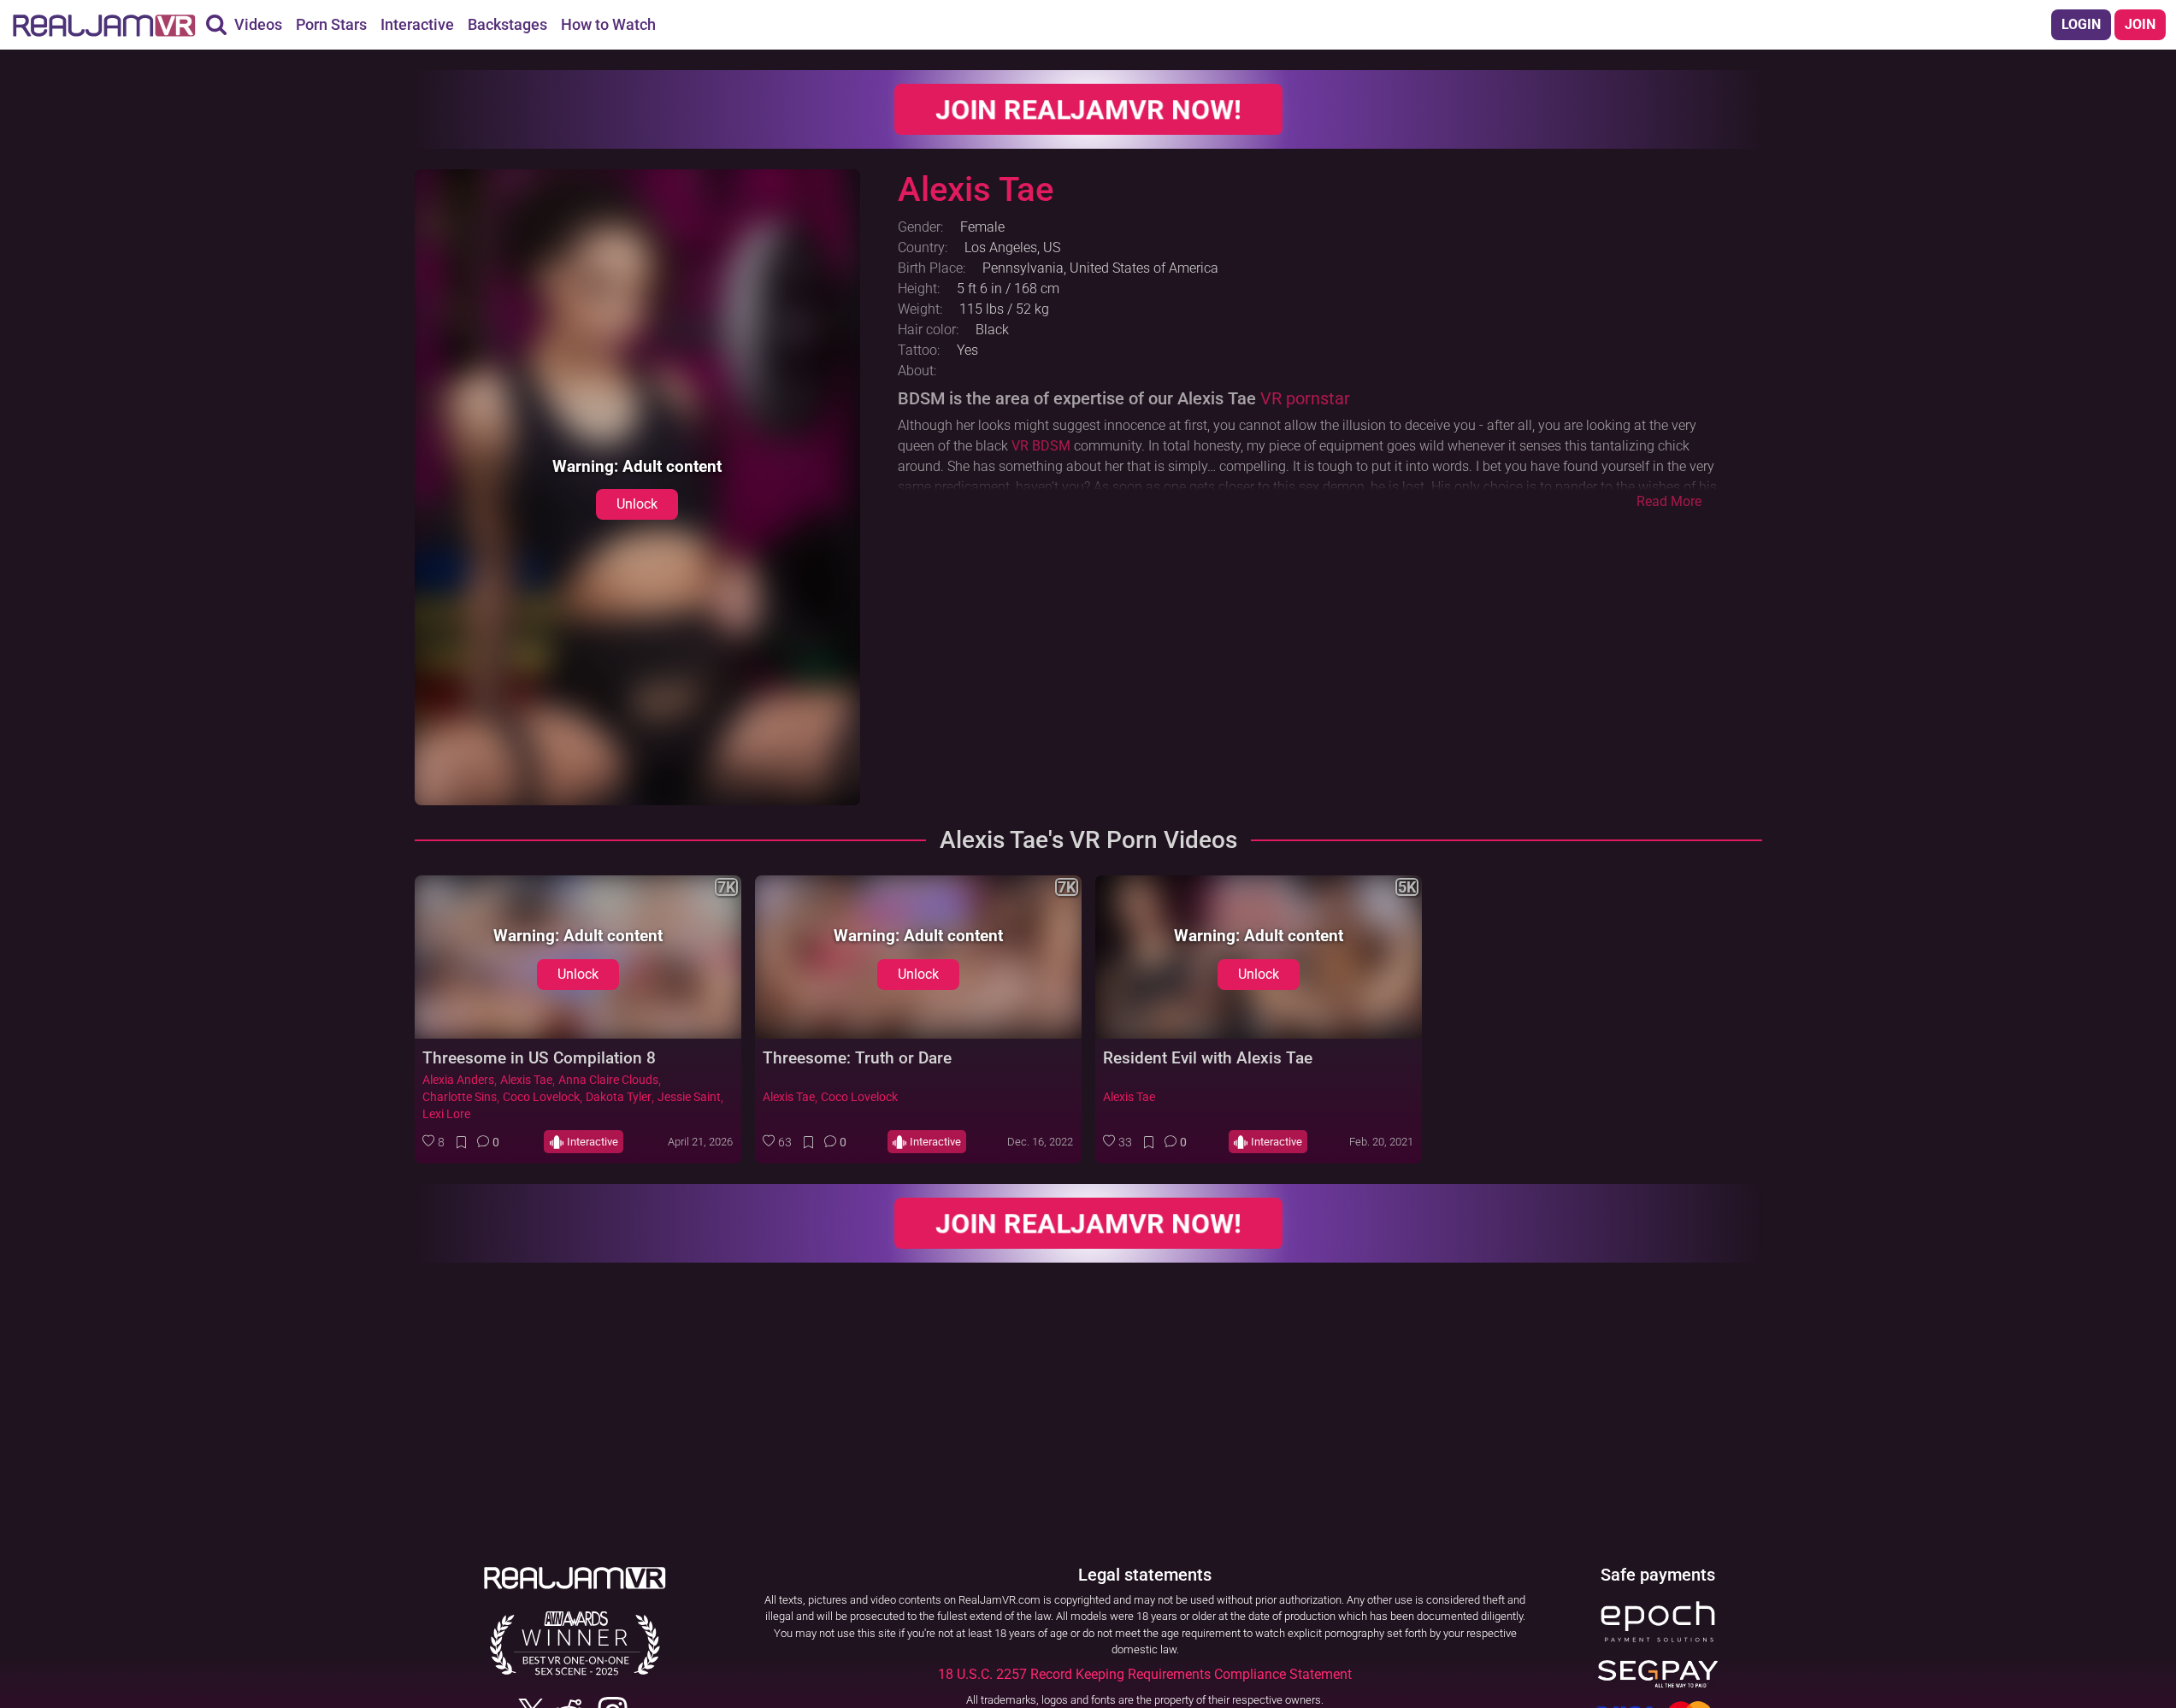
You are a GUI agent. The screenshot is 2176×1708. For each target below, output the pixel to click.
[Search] (216, 25)
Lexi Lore (446, 1114)
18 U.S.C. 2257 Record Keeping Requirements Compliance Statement (1145, 1674)
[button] (433, 1142)
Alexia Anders (458, 1080)
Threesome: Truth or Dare (857, 1058)
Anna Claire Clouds (608, 1080)
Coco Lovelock (541, 1097)
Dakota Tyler (619, 1097)
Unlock (637, 504)
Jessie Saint (689, 1097)
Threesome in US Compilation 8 (539, 1058)
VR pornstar (1305, 398)
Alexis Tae (526, 1080)
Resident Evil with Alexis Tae (1208, 1058)
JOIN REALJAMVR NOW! (1088, 109)
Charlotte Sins (460, 1097)
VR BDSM (1041, 446)
